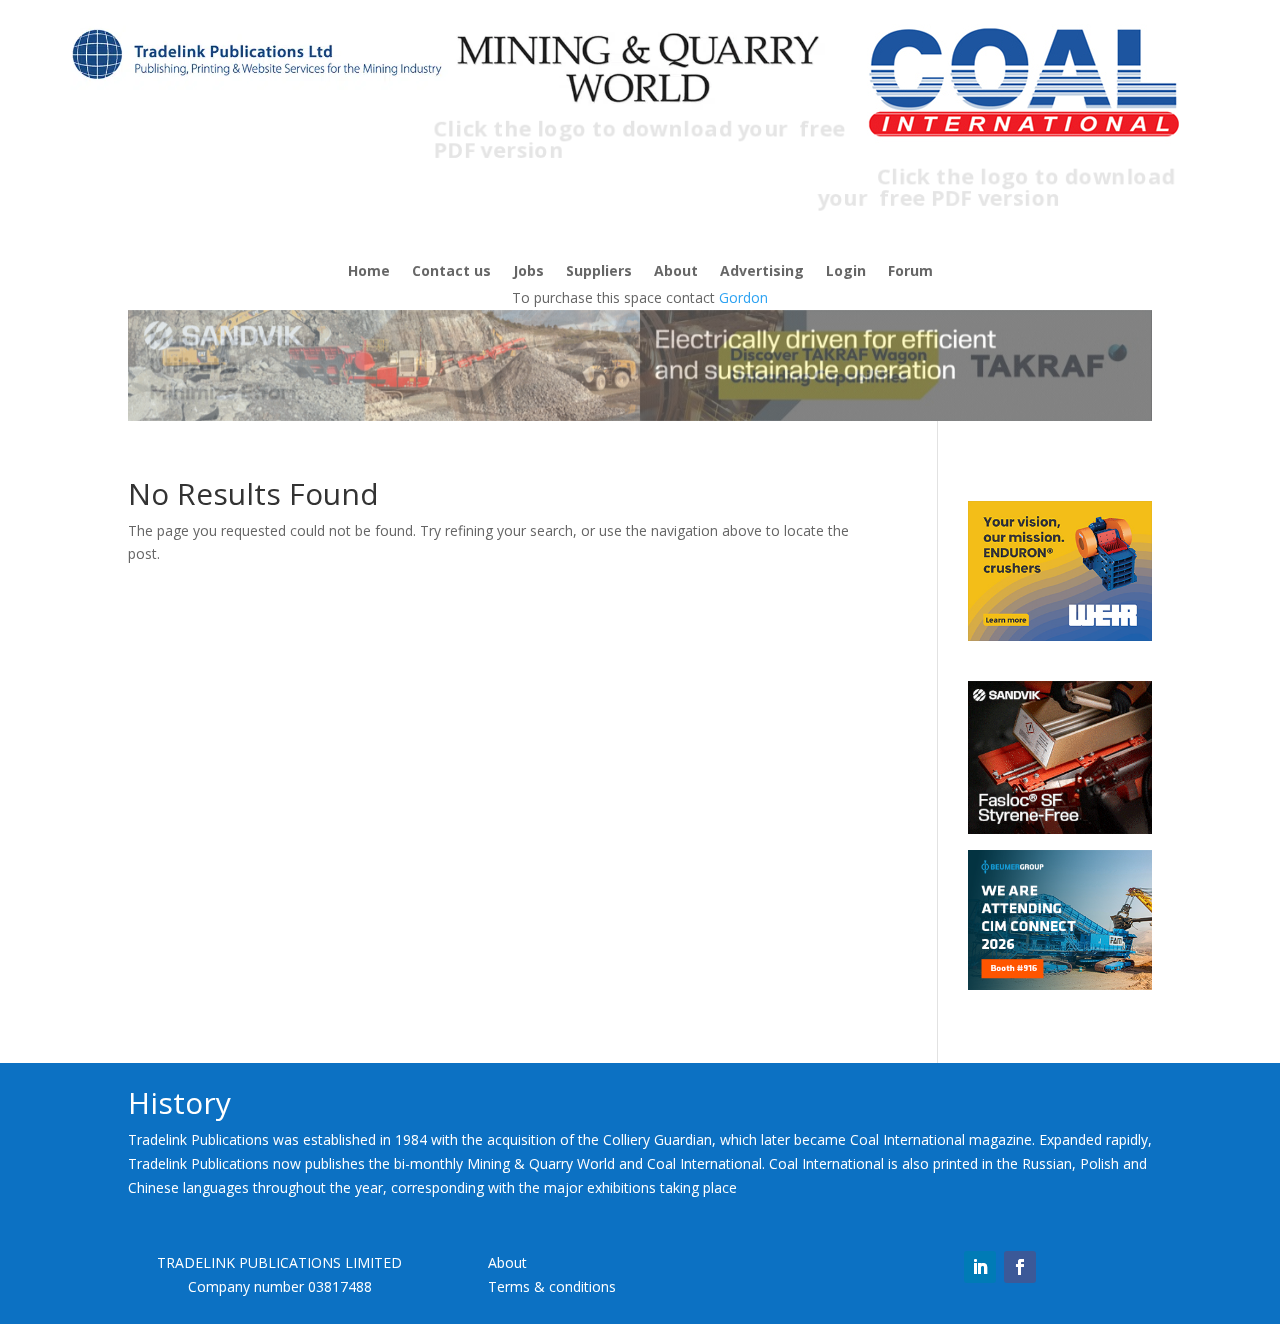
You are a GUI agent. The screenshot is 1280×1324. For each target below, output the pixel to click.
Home (369, 272)
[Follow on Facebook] (1020, 1267)
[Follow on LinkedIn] (980, 1267)
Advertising (762, 272)
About (676, 272)
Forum (910, 272)
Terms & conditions (552, 1286)
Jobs (528, 272)
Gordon (743, 297)
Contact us (451, 272)
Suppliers (599, 272)
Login (846, 272)
